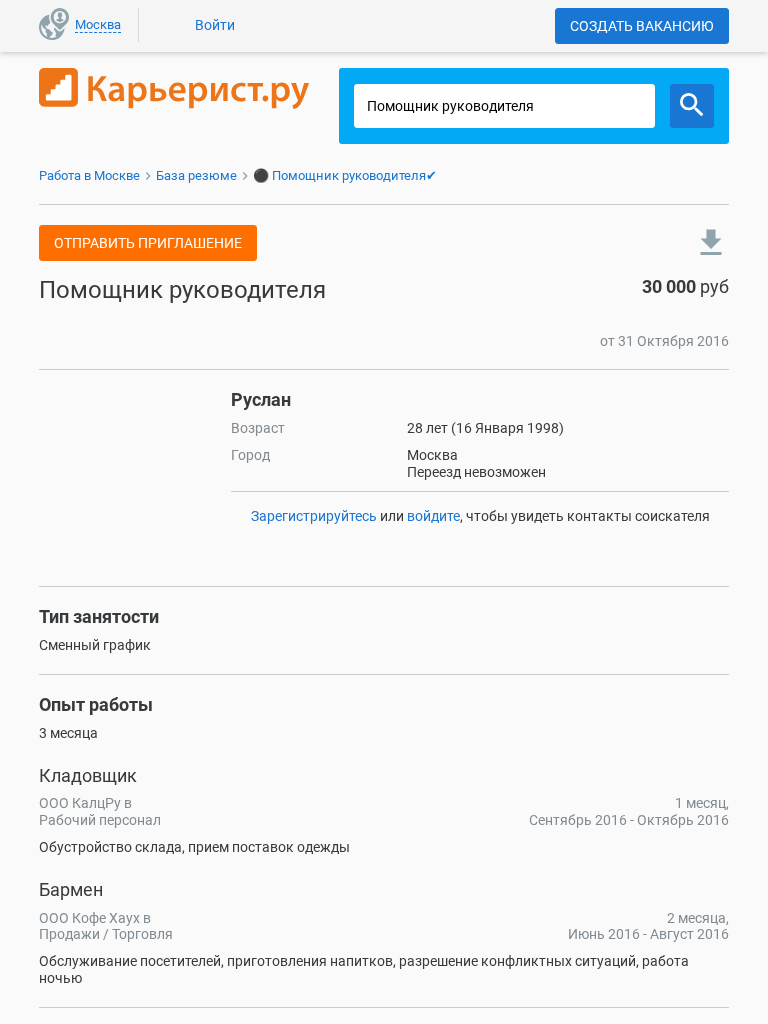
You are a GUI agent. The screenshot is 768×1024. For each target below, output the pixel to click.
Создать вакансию (642, 26)
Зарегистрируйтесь (314, 516)
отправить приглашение (148, 243)
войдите (433, 516)
